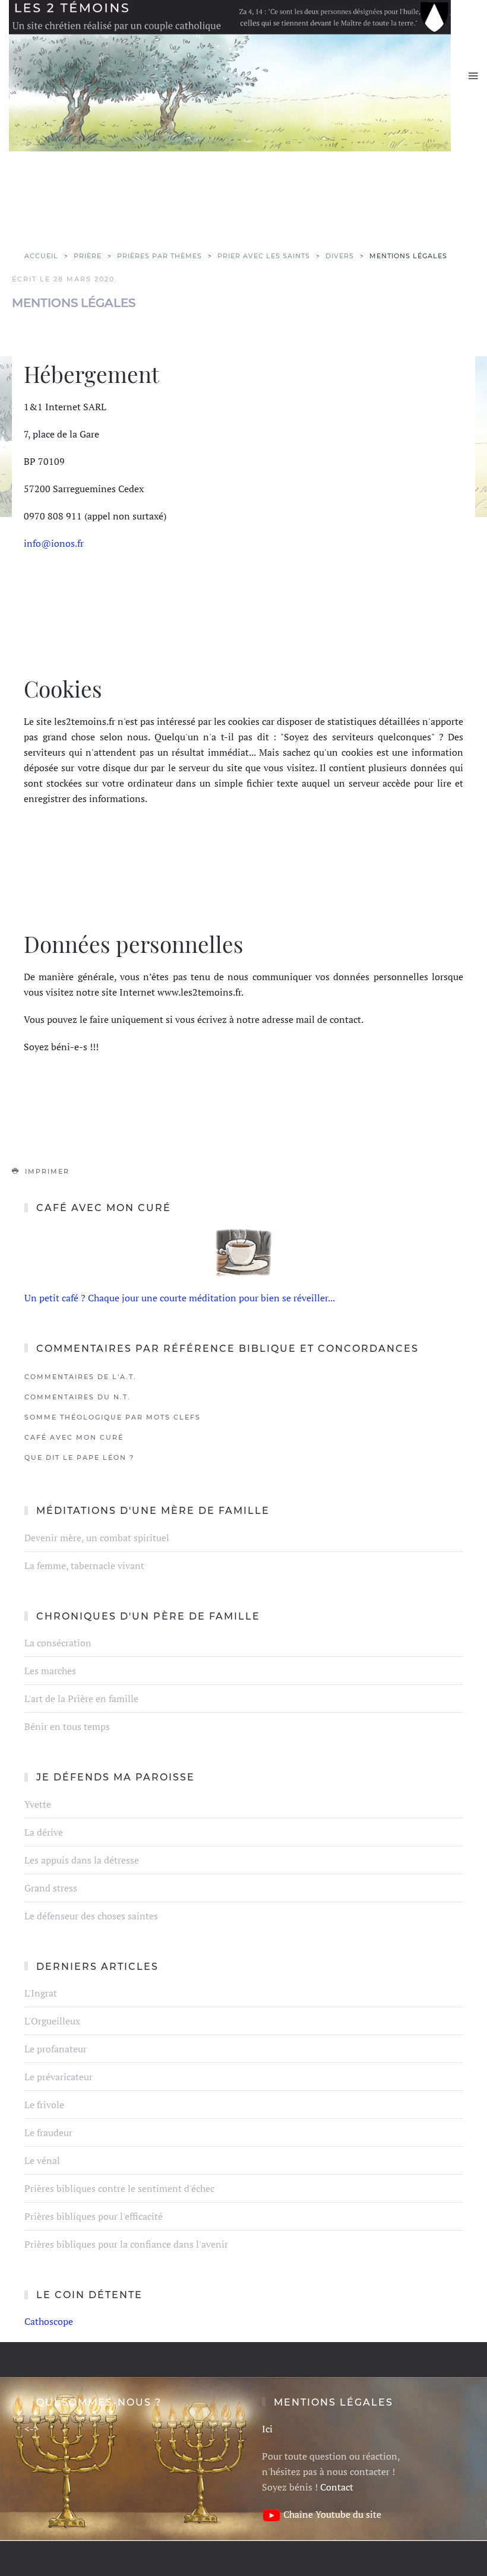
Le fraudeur (48, 2133)
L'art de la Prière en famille (81, 1699)
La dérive (44, 1832)
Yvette (38, 1804)
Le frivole (44, 2105)
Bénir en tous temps (67, 1726)
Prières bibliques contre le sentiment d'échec (119, 2188)
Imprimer (46, 1171)
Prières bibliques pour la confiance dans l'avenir (126, 2244)
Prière (88, 256)
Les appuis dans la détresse (82, 1860)
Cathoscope (49, 2321)
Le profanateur (56, 2049)
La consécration (58, 1643)
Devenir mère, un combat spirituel (97, 1538)
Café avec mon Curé (74, 1437)
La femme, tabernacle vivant (84, 1566)
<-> (32, 2429)
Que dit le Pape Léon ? (79, 1457)
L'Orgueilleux (52, 2021)
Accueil (41, 256)
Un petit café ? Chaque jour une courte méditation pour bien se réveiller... (180, 1298)
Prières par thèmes (159, 256)
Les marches (50, 1671)
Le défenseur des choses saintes (91, 1916)
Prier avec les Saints (264, 256)
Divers (340, 256)
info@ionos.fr (54, 543)
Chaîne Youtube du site (332, 2514)
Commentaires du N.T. (78, 1397)
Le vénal (42, 2160)
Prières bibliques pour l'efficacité (94, 2216)
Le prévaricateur (58, 2077)
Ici (267, 2429)
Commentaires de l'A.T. (80, 1377)
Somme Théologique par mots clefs (113, 1417)
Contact (337, 2487)
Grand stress (51, 1888)
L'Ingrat (41, 1993)
